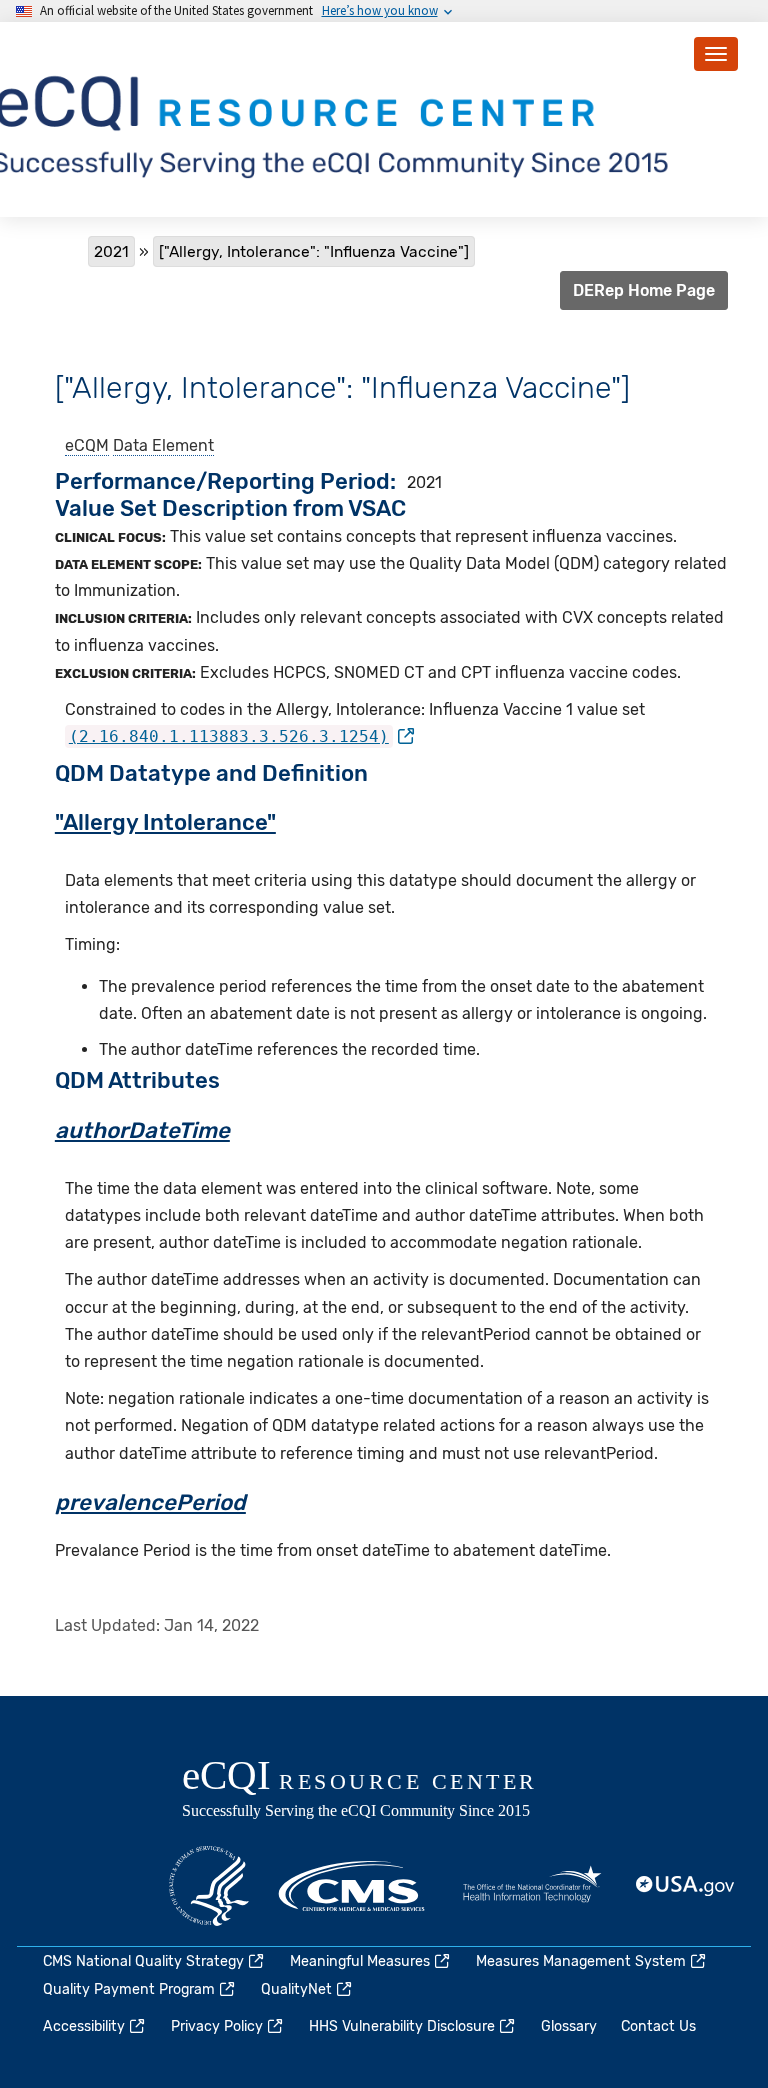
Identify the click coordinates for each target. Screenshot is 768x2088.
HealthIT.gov (532, 1886)
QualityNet (296, 1989)
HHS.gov (209, 1886)
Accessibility (84, 2026)
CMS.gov (353, 1886)
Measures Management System (581, 1961)
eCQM (87, 445)
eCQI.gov (382, 1791)
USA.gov (686, 1886)
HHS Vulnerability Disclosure (402, 2026)
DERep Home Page (644, 290)
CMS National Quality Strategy (143, 1961)
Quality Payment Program (129, 1989)
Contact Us (658, 2026)
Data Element (163, 445)
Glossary (569, 2026)
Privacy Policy (217, 2026)
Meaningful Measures (360, 1961)
